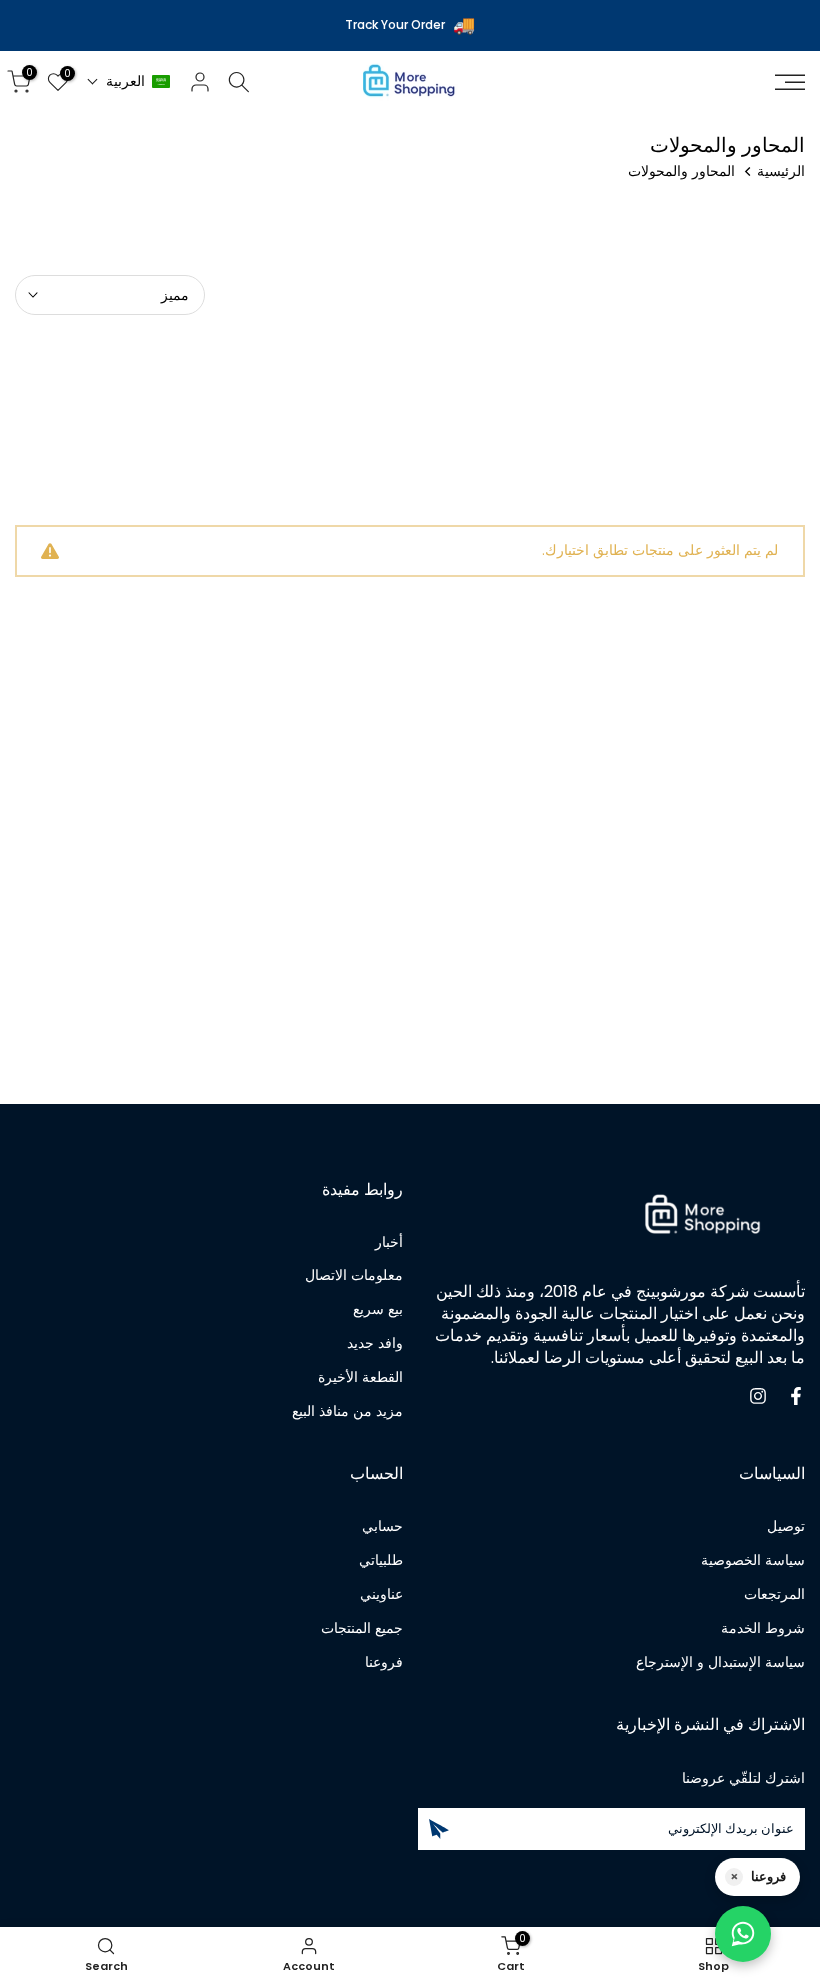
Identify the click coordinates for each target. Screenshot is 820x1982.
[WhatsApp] (743, 1934)
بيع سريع (378, 1309)
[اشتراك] (439, 1829)
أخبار (389, 1242)
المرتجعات (774, 1594)
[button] (128, 81)
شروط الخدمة (763, 1628)
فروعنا (384, 1662)
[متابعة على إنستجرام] (758, 1396)
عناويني (381, 1594)
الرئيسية (781, 171)
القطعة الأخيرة (360, 1377)
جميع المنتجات (362, 1628)
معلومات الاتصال (354, 1275)
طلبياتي (381, 1560)
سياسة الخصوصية (753, 1560)
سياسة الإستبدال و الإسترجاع (720, 1662)
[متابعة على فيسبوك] (796, 1396)
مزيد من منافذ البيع (347, 1411)
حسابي (382, 1526)
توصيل (786, 1526)
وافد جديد (375, 1343)
